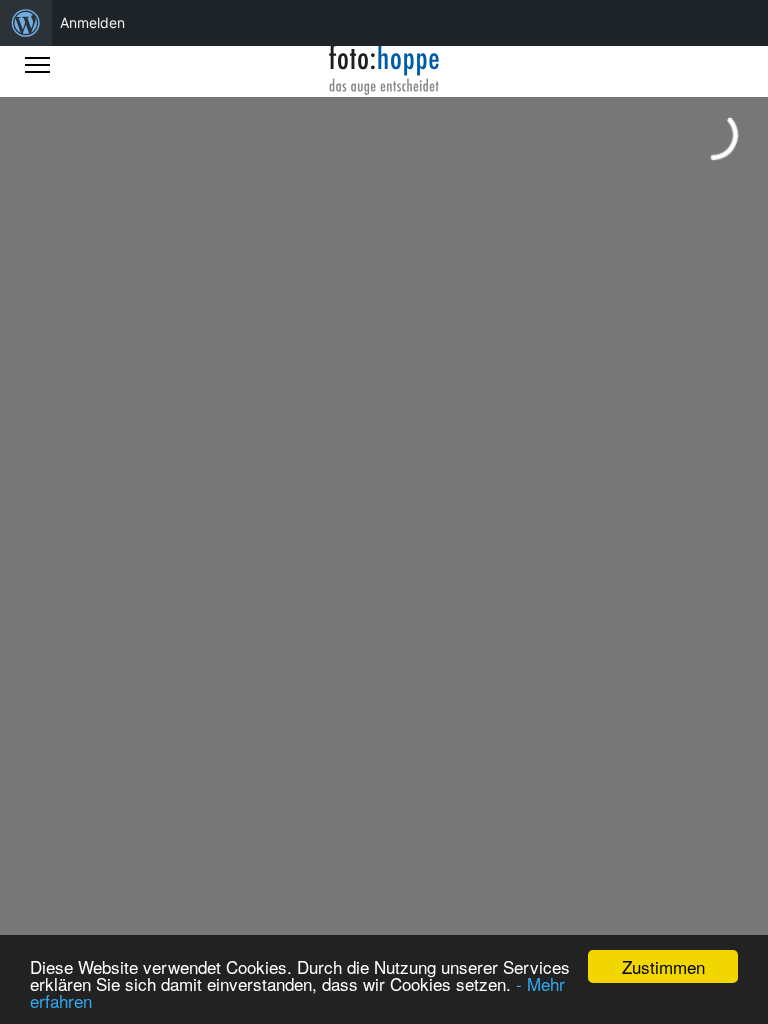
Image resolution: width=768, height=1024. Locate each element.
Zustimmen (663, 966)
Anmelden (92, 22)
